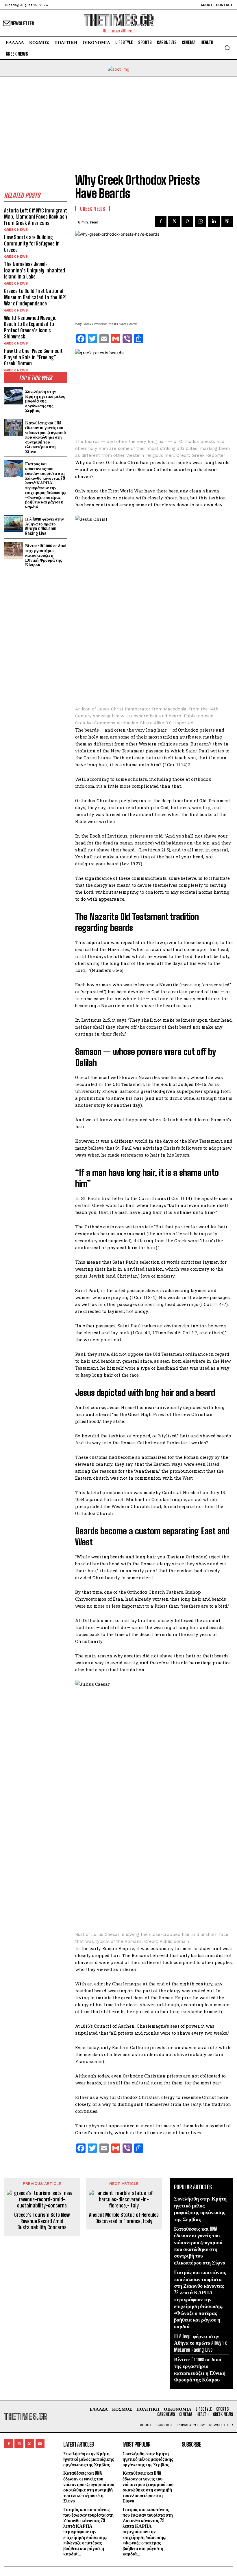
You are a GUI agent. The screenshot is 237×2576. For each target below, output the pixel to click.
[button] (227, 48)
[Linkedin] (214, 221)
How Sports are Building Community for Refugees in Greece (32, 243)
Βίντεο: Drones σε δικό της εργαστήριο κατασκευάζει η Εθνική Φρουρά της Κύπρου (46, 555)
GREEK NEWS (16, 230)
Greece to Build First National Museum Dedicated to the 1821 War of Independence (35, 297)
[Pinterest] (187, 221)
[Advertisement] (118, 120)
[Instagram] (19, 2444)
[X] (174, 221)
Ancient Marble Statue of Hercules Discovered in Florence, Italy (124, 2218)
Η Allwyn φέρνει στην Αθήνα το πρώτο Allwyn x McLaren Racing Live (45, 526)
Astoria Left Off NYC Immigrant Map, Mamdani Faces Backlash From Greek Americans (36, 217)
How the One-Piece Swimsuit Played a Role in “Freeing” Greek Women (33, 357)
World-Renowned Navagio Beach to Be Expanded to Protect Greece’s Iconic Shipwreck (30, 327)
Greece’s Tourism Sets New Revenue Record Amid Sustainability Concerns (42, 2221)
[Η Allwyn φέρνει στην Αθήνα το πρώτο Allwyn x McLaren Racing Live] (13, 524)
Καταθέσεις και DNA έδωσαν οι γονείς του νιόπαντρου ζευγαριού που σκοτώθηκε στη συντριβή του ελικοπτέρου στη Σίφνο (46, 437)
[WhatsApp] (201, 221)
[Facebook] (161, 221)
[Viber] (227, 221)
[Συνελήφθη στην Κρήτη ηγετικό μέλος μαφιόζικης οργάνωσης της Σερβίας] (13, 396)
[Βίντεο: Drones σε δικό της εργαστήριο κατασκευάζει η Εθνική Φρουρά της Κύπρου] (13, 550)
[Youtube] (40, 2444)
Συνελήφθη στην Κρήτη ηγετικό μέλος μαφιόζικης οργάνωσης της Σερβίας (45, 401)
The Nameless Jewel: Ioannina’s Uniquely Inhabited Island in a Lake (35, 270)
